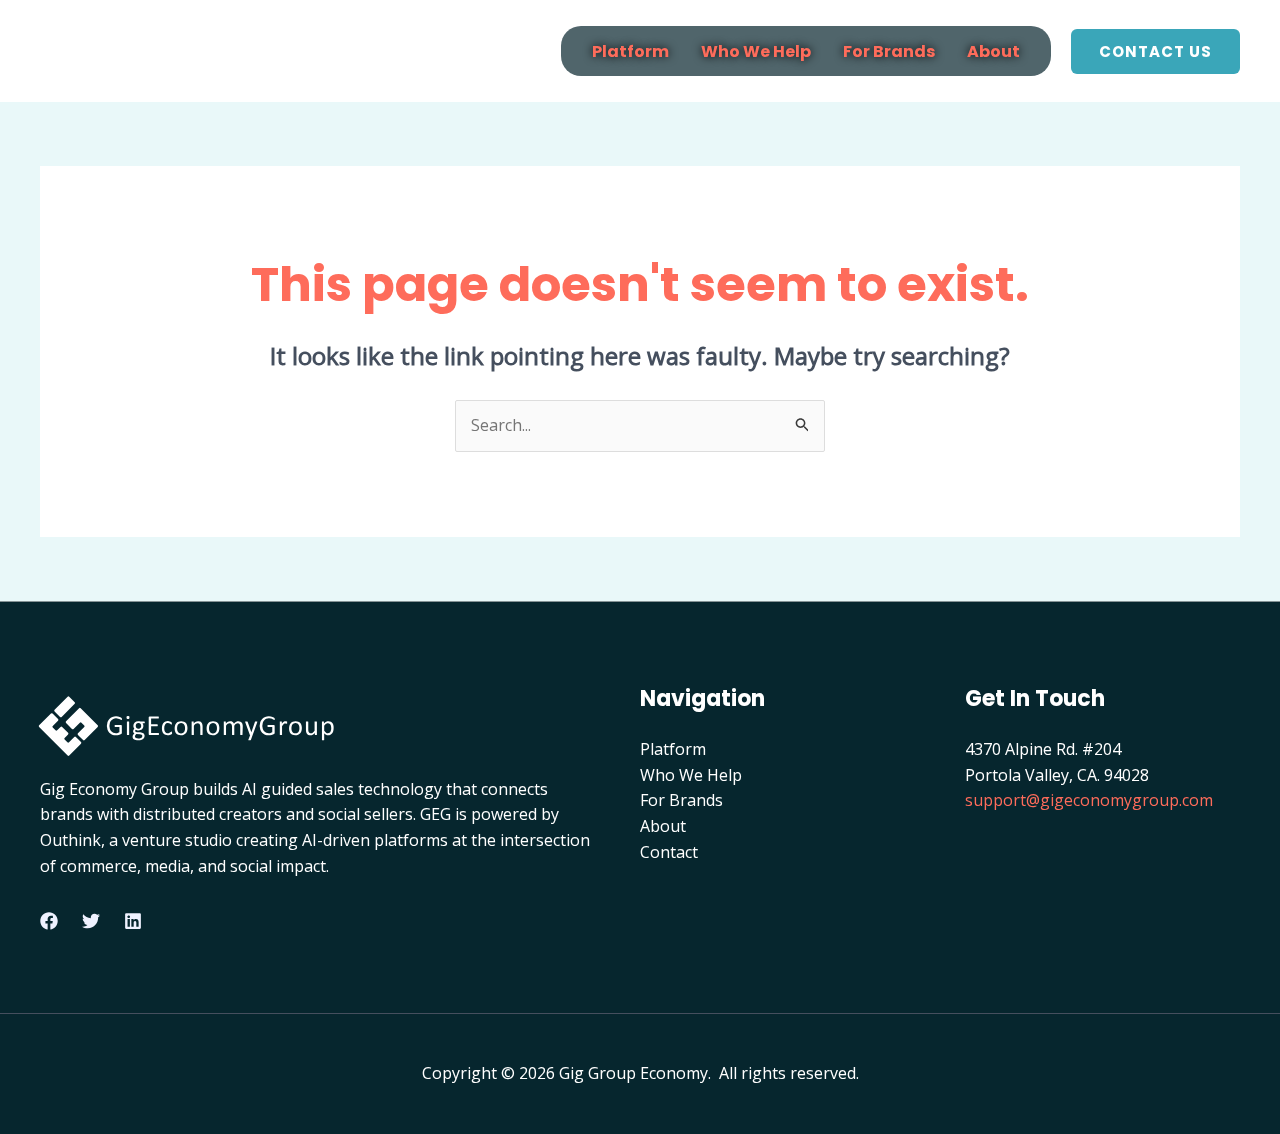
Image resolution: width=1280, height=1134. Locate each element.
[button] (1155, 51)
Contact (669, 852)
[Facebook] (49, 921)
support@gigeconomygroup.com (1089, 800)
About (993, 51)
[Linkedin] (133, 921)
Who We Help (756, 51)
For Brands (889, 51)
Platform (630, 51)
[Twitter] (91, 921)
